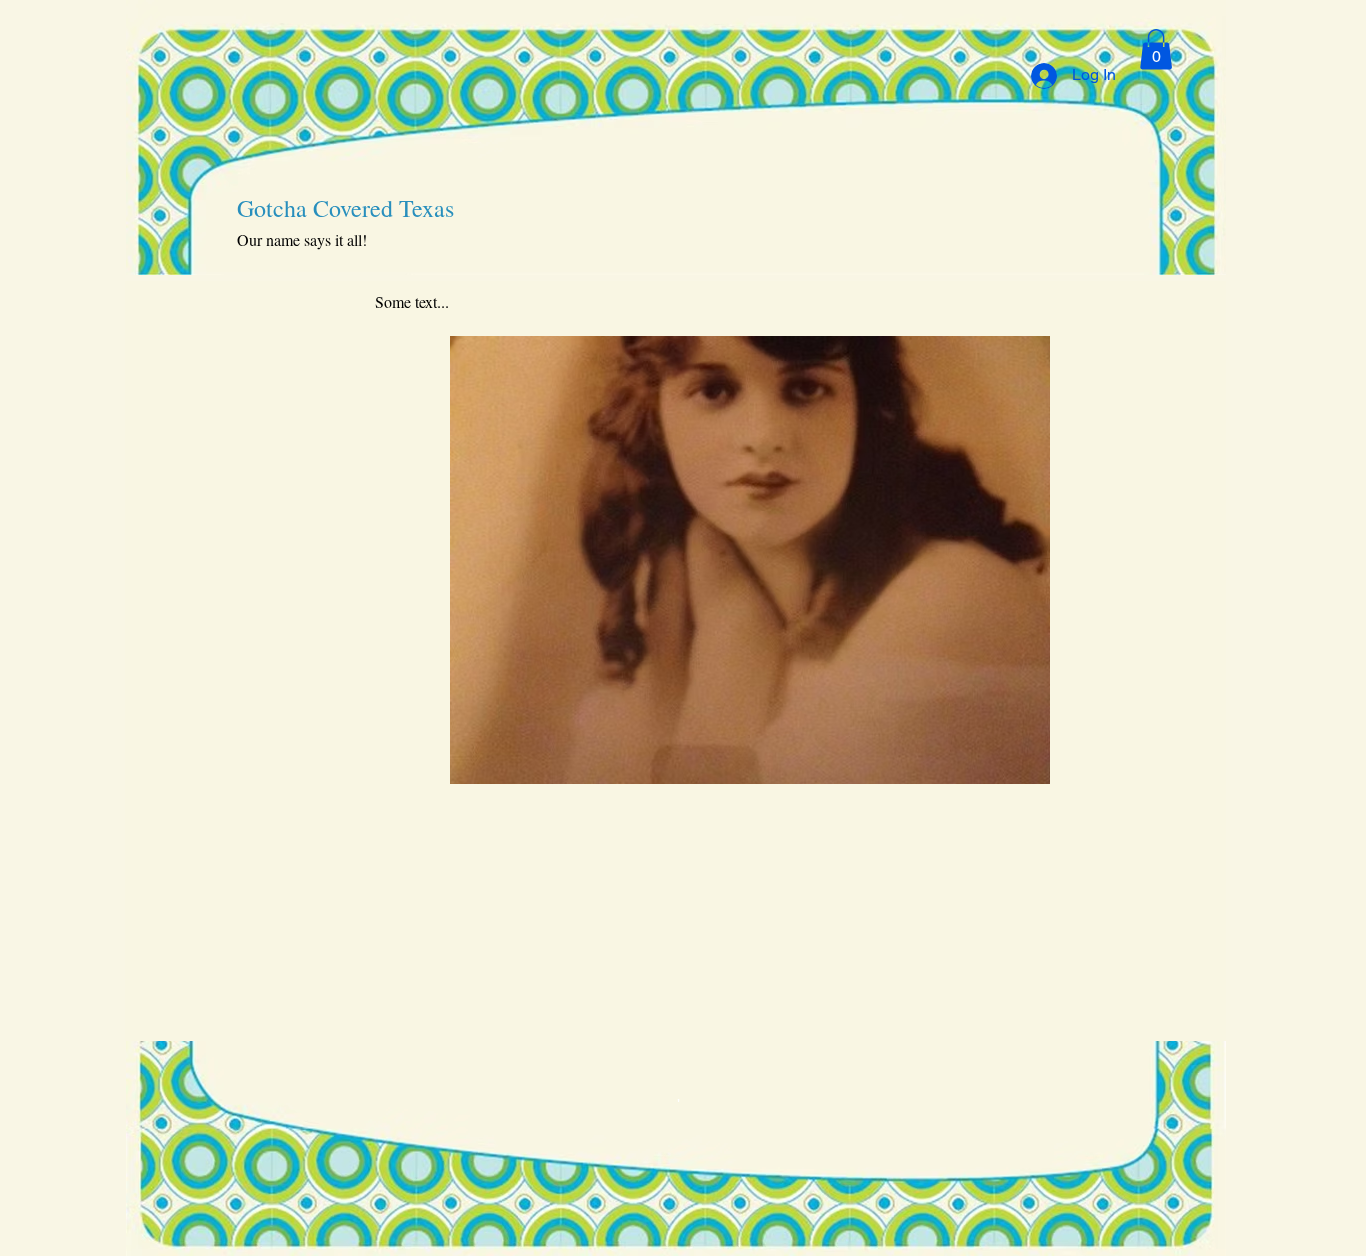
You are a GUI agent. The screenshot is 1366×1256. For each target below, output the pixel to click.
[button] (1156, 49)
